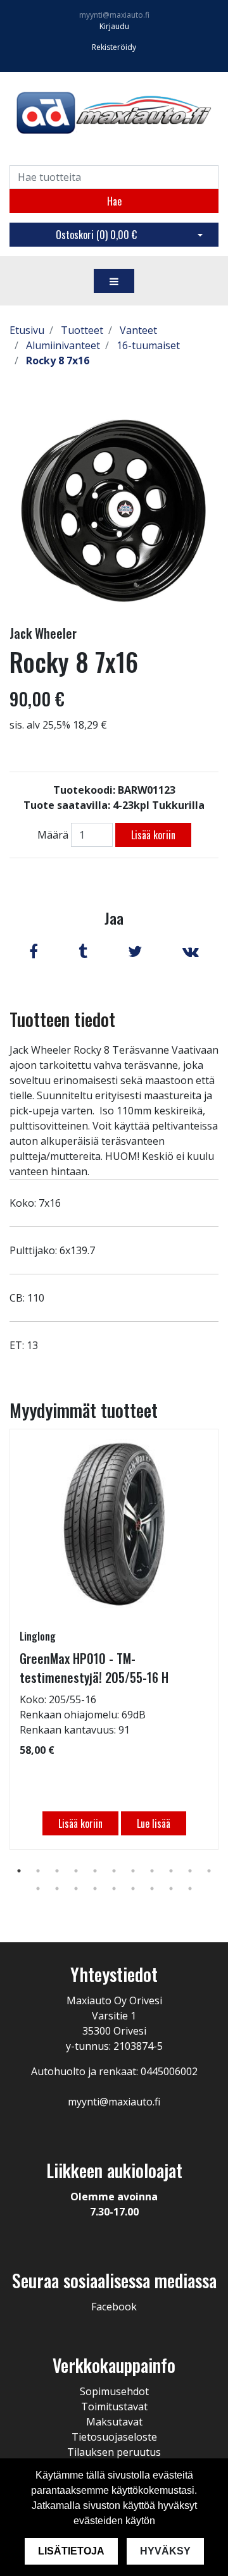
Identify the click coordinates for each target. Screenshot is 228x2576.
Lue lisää (154, 1823)
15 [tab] (95, 1889)
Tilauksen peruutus (114, 2452)
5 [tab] (95, 1871)
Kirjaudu (114, 26)
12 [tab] (38, 1889)
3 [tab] (57, 1871)
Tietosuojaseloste (114, 2437)
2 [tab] (38, 1871)
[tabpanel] (114, 1639)
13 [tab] (57, 1889)
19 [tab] (171, 1889)
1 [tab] (19, 1871)
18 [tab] (152, 1889)
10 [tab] (190, 1871)
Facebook (114, 2307)
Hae (114, 201)
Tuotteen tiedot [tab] (62, 1019)
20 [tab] (190, 1889)
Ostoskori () (96, 235)
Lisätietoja (71, 2551)
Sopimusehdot (114, 2391)
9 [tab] (171, 1871)
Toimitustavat (114, 2407)
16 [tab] (114, 1889)
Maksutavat (114, 2422)
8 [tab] (152, 1871)
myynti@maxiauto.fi (114, 15)
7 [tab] (133, 1871)
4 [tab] (76, 1871)
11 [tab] (209, 1871)
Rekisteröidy (114, 47)
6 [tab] (114, 1871)
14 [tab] (76, 1889)
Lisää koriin (153, 835)
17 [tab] (133, 1889)
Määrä (53, 835)
